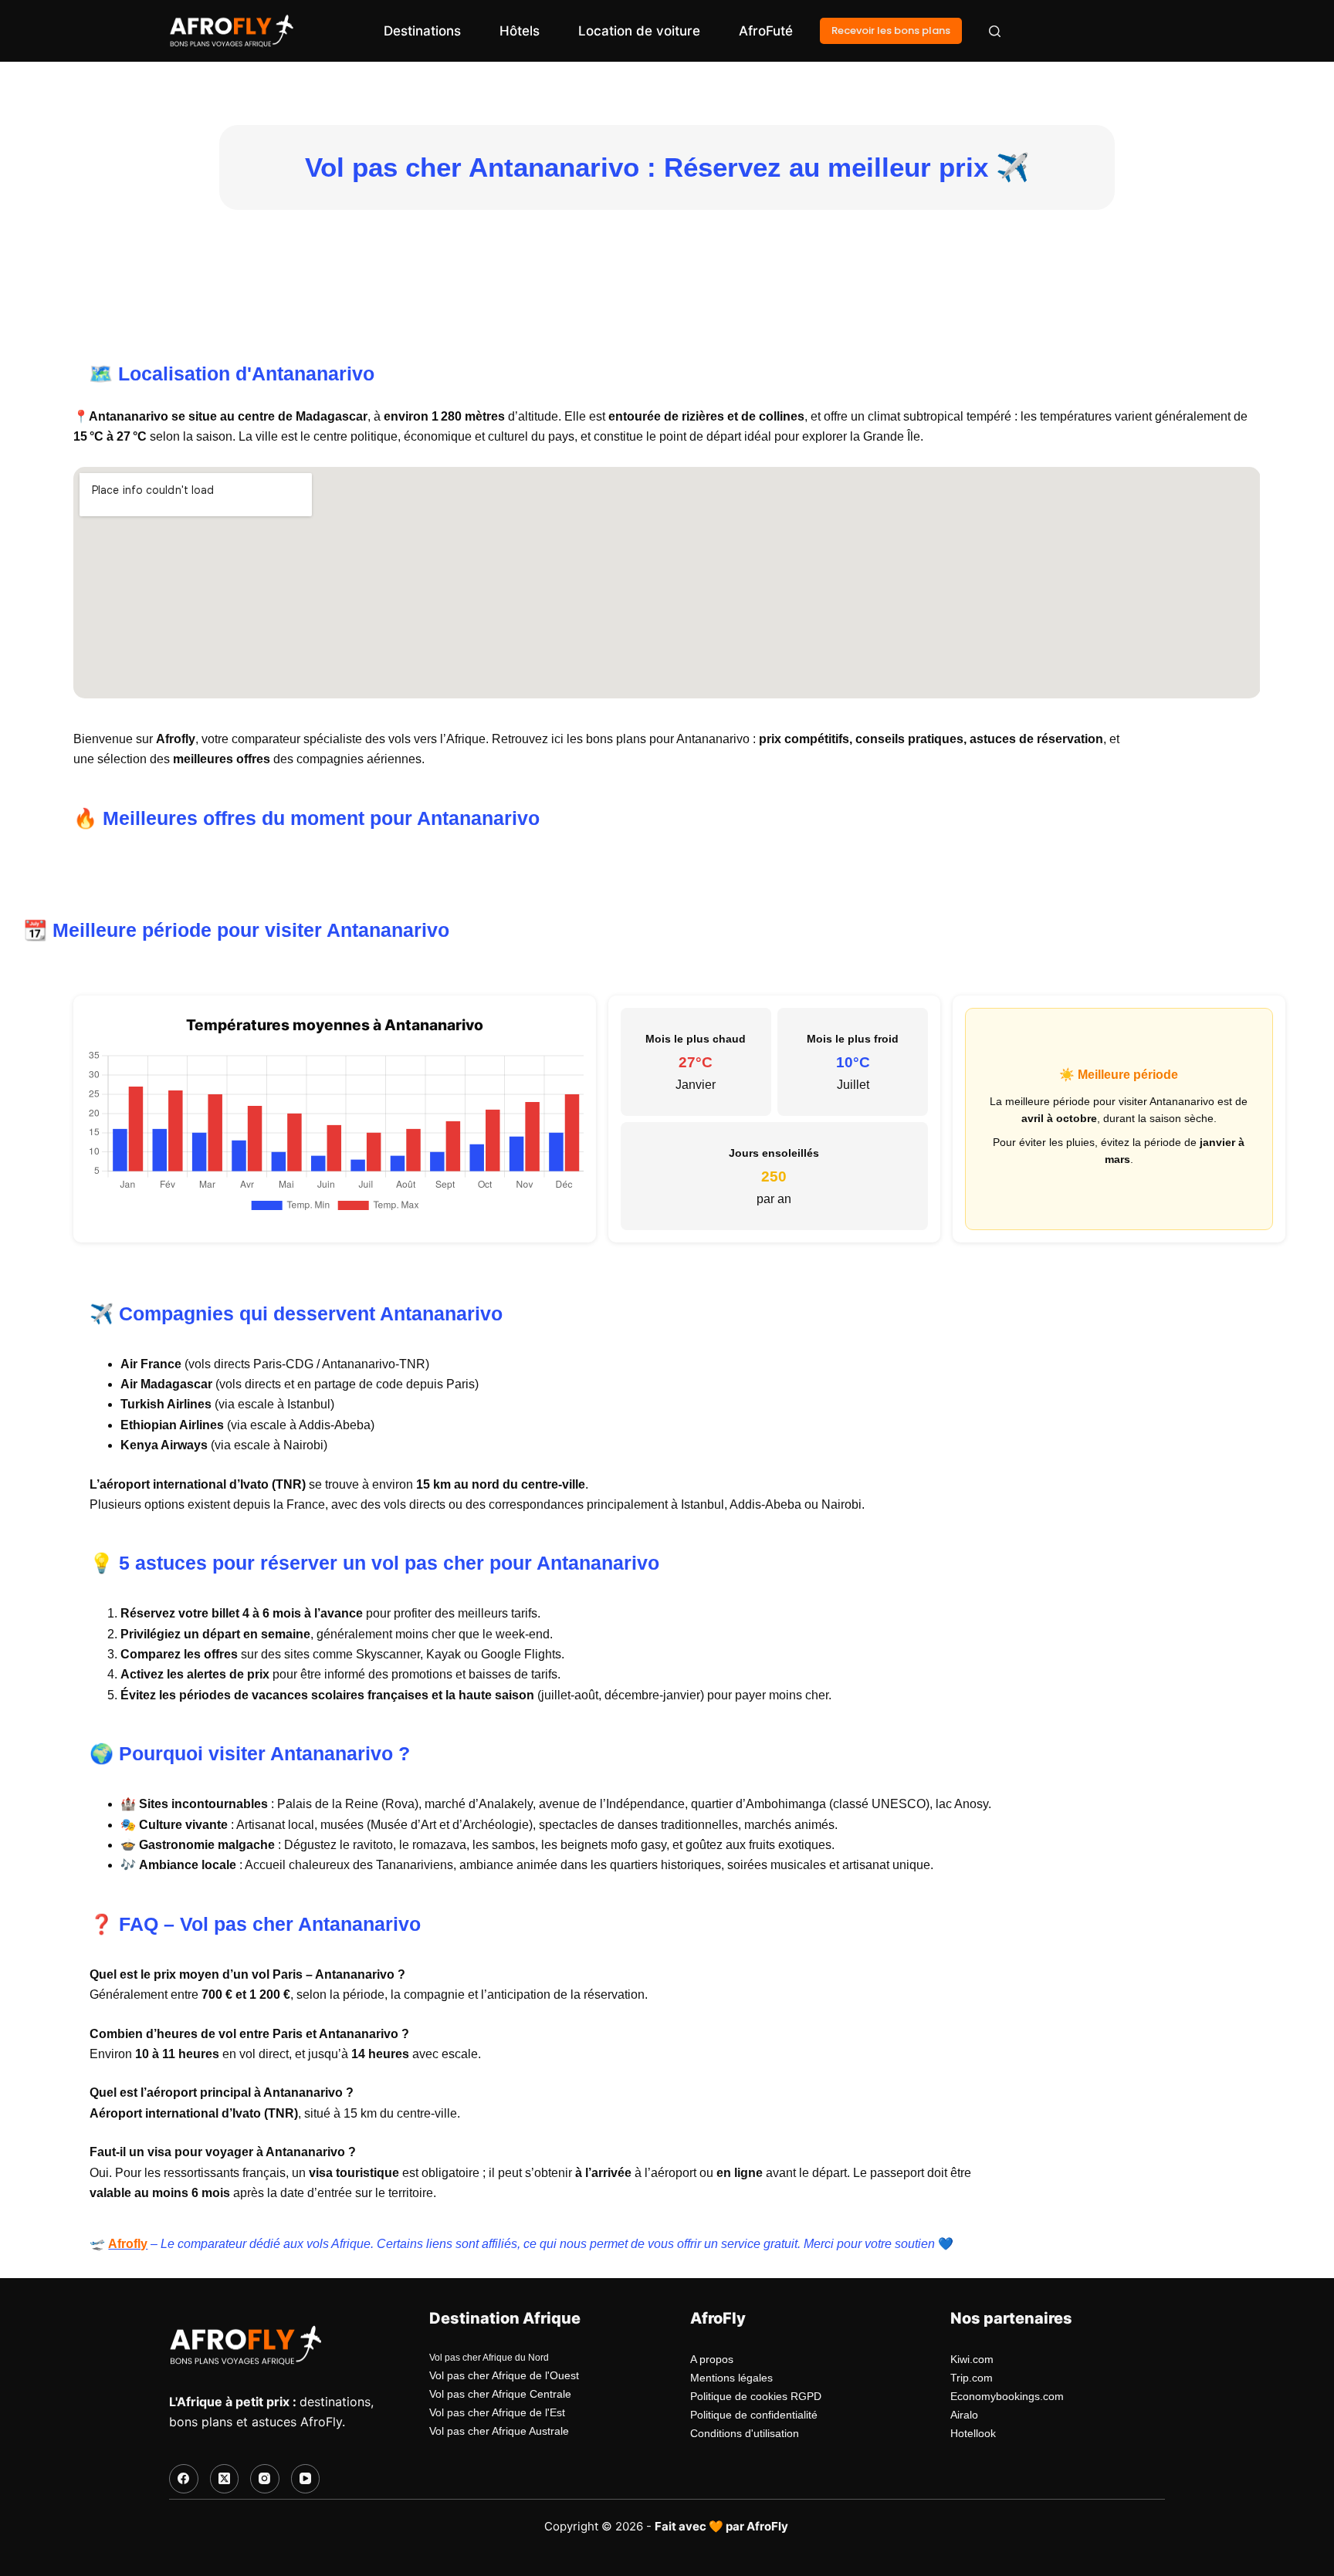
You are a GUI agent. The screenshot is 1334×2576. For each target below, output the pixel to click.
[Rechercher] (995, 31)
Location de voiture (639, 31)
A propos (712, 2359)
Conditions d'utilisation (745, 2433)
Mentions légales (731, 2378)
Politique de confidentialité (754, 2415)
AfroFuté (766, 31)
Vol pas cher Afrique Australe (499, 2431)
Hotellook (973, 2433)
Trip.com (972, 2378)
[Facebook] (184, 2479)
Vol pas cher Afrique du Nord (489, 2358)
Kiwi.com (972, 2359)
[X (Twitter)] (225, 2479)
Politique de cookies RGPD (756, 2396)
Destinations (422, 31)
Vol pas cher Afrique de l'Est (497, 2412)
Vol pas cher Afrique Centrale (500, 2394)
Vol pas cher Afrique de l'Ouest (504, 2375)
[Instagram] (265, 2479)
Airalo (964, 2415)
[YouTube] (306, 2479)
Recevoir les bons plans (891, 30)
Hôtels (520, 31)
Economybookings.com (1007, 2396)
